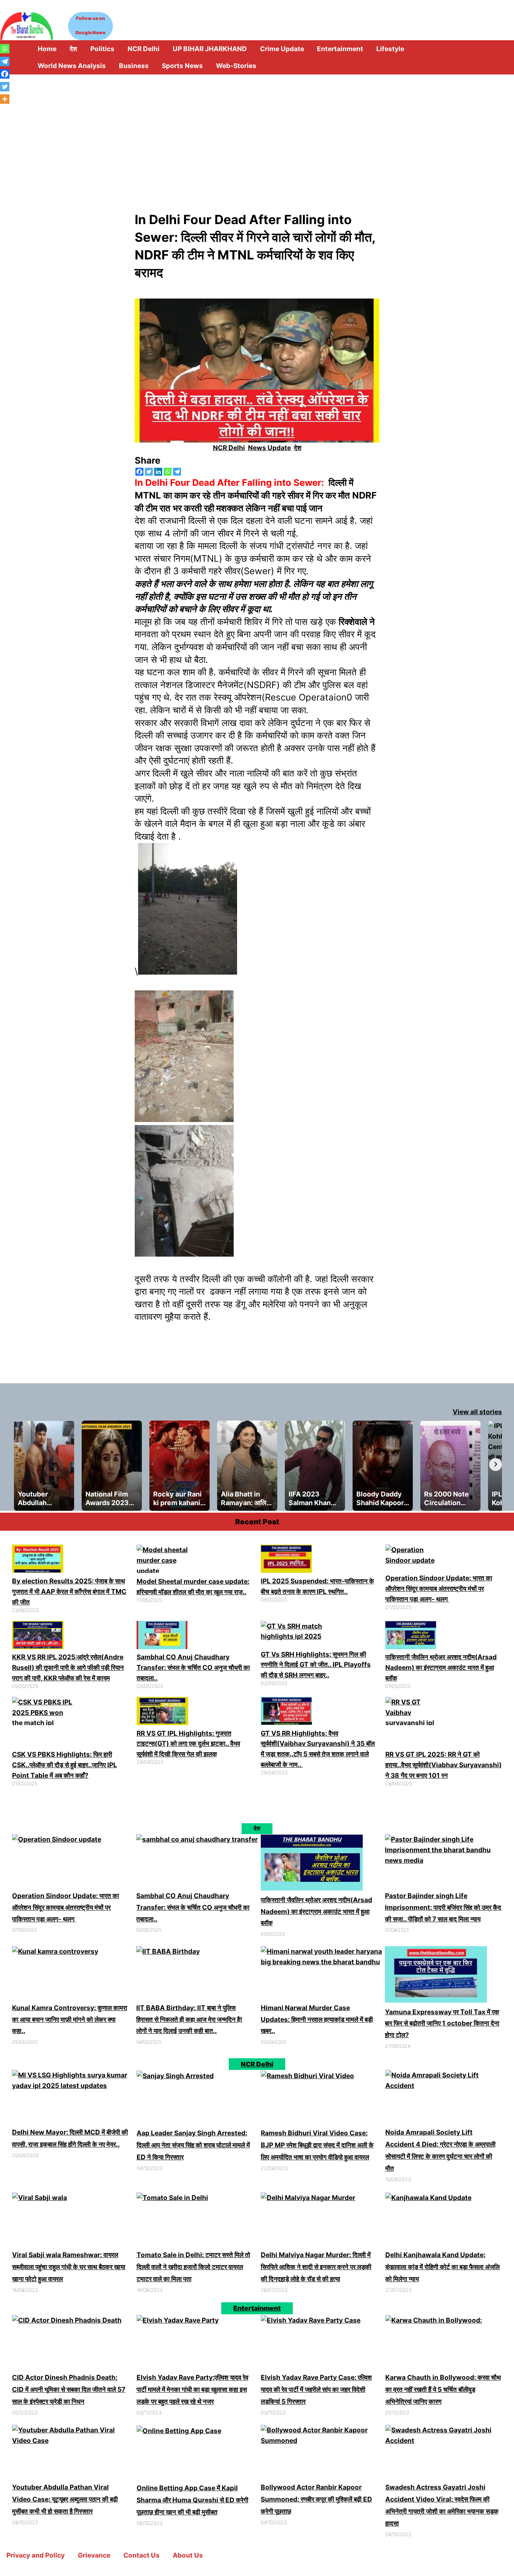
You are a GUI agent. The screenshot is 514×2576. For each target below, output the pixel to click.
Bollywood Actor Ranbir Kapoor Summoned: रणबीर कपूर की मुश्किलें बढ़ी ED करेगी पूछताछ (316, 2499)
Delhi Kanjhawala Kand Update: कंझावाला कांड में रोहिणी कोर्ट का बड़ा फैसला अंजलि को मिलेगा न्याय (443, 2267)
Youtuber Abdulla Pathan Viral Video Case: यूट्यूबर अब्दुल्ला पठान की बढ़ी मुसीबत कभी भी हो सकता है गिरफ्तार (65, 2499)
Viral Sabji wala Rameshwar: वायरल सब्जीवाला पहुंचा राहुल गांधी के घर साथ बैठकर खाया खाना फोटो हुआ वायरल (69, 2267)
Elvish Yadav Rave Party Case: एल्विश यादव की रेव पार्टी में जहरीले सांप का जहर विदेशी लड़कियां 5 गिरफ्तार (316, 2389)
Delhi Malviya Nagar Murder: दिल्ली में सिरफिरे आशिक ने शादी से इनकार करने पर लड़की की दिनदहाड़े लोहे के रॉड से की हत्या (316, 2267)
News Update (269, 448)
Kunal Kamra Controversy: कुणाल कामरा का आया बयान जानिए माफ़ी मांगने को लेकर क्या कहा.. (70, 2019)
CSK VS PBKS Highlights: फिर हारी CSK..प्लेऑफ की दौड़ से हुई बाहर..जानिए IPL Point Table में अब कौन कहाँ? (65, 1765)
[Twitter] (149, 472)
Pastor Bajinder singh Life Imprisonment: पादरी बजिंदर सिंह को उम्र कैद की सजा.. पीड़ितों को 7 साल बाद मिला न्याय (443, 1907)
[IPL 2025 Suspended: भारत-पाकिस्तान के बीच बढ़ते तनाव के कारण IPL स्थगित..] (286, 1560)
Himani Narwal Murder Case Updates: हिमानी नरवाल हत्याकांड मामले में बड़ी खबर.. (317, 2019)
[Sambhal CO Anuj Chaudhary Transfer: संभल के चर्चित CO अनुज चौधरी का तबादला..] (162, 1637)
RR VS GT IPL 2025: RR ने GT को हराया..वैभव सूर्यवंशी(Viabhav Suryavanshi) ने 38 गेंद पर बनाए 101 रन (443, 1765)
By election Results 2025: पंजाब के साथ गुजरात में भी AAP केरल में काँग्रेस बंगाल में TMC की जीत (69, 1591)
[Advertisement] (257, 131)
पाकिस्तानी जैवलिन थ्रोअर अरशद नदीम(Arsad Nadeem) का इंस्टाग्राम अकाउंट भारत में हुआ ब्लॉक (441, 1667)
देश (298, 448)
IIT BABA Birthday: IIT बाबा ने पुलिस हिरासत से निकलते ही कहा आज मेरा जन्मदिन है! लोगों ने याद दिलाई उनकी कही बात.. (189, 2019)
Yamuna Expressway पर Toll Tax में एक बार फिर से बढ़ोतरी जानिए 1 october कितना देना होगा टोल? (442, 2023)
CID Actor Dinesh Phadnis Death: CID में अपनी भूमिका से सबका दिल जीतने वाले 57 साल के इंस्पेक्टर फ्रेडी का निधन (69, 2389)
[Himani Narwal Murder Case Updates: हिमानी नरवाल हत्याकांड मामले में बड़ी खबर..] (322, 1974)
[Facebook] (139, 472)
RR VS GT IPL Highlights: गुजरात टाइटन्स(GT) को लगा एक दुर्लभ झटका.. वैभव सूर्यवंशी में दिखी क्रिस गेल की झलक (188, 1744)
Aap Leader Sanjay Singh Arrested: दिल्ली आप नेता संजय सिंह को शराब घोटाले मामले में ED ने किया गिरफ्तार (193, 2145)
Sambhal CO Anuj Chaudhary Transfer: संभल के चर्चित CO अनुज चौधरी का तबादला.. (193, 1667)
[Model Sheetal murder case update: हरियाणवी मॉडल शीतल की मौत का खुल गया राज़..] (167, 1560)
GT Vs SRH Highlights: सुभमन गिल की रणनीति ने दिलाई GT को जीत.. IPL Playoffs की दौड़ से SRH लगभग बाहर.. (316, 1665)
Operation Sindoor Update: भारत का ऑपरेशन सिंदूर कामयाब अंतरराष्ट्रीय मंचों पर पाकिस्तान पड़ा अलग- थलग (439, 1588)
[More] (5, 99)
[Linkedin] (158, 472)
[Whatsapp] (168, 472)
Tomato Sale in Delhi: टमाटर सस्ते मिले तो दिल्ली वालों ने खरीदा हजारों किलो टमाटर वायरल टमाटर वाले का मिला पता (193, 2267)
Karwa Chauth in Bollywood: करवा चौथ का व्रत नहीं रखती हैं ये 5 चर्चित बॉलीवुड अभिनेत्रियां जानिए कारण (443, 2389)
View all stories (477, 1412)
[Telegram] (177, 472)
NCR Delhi (229, 448)
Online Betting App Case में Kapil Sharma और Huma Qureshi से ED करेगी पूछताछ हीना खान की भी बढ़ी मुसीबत (192, 2500)
